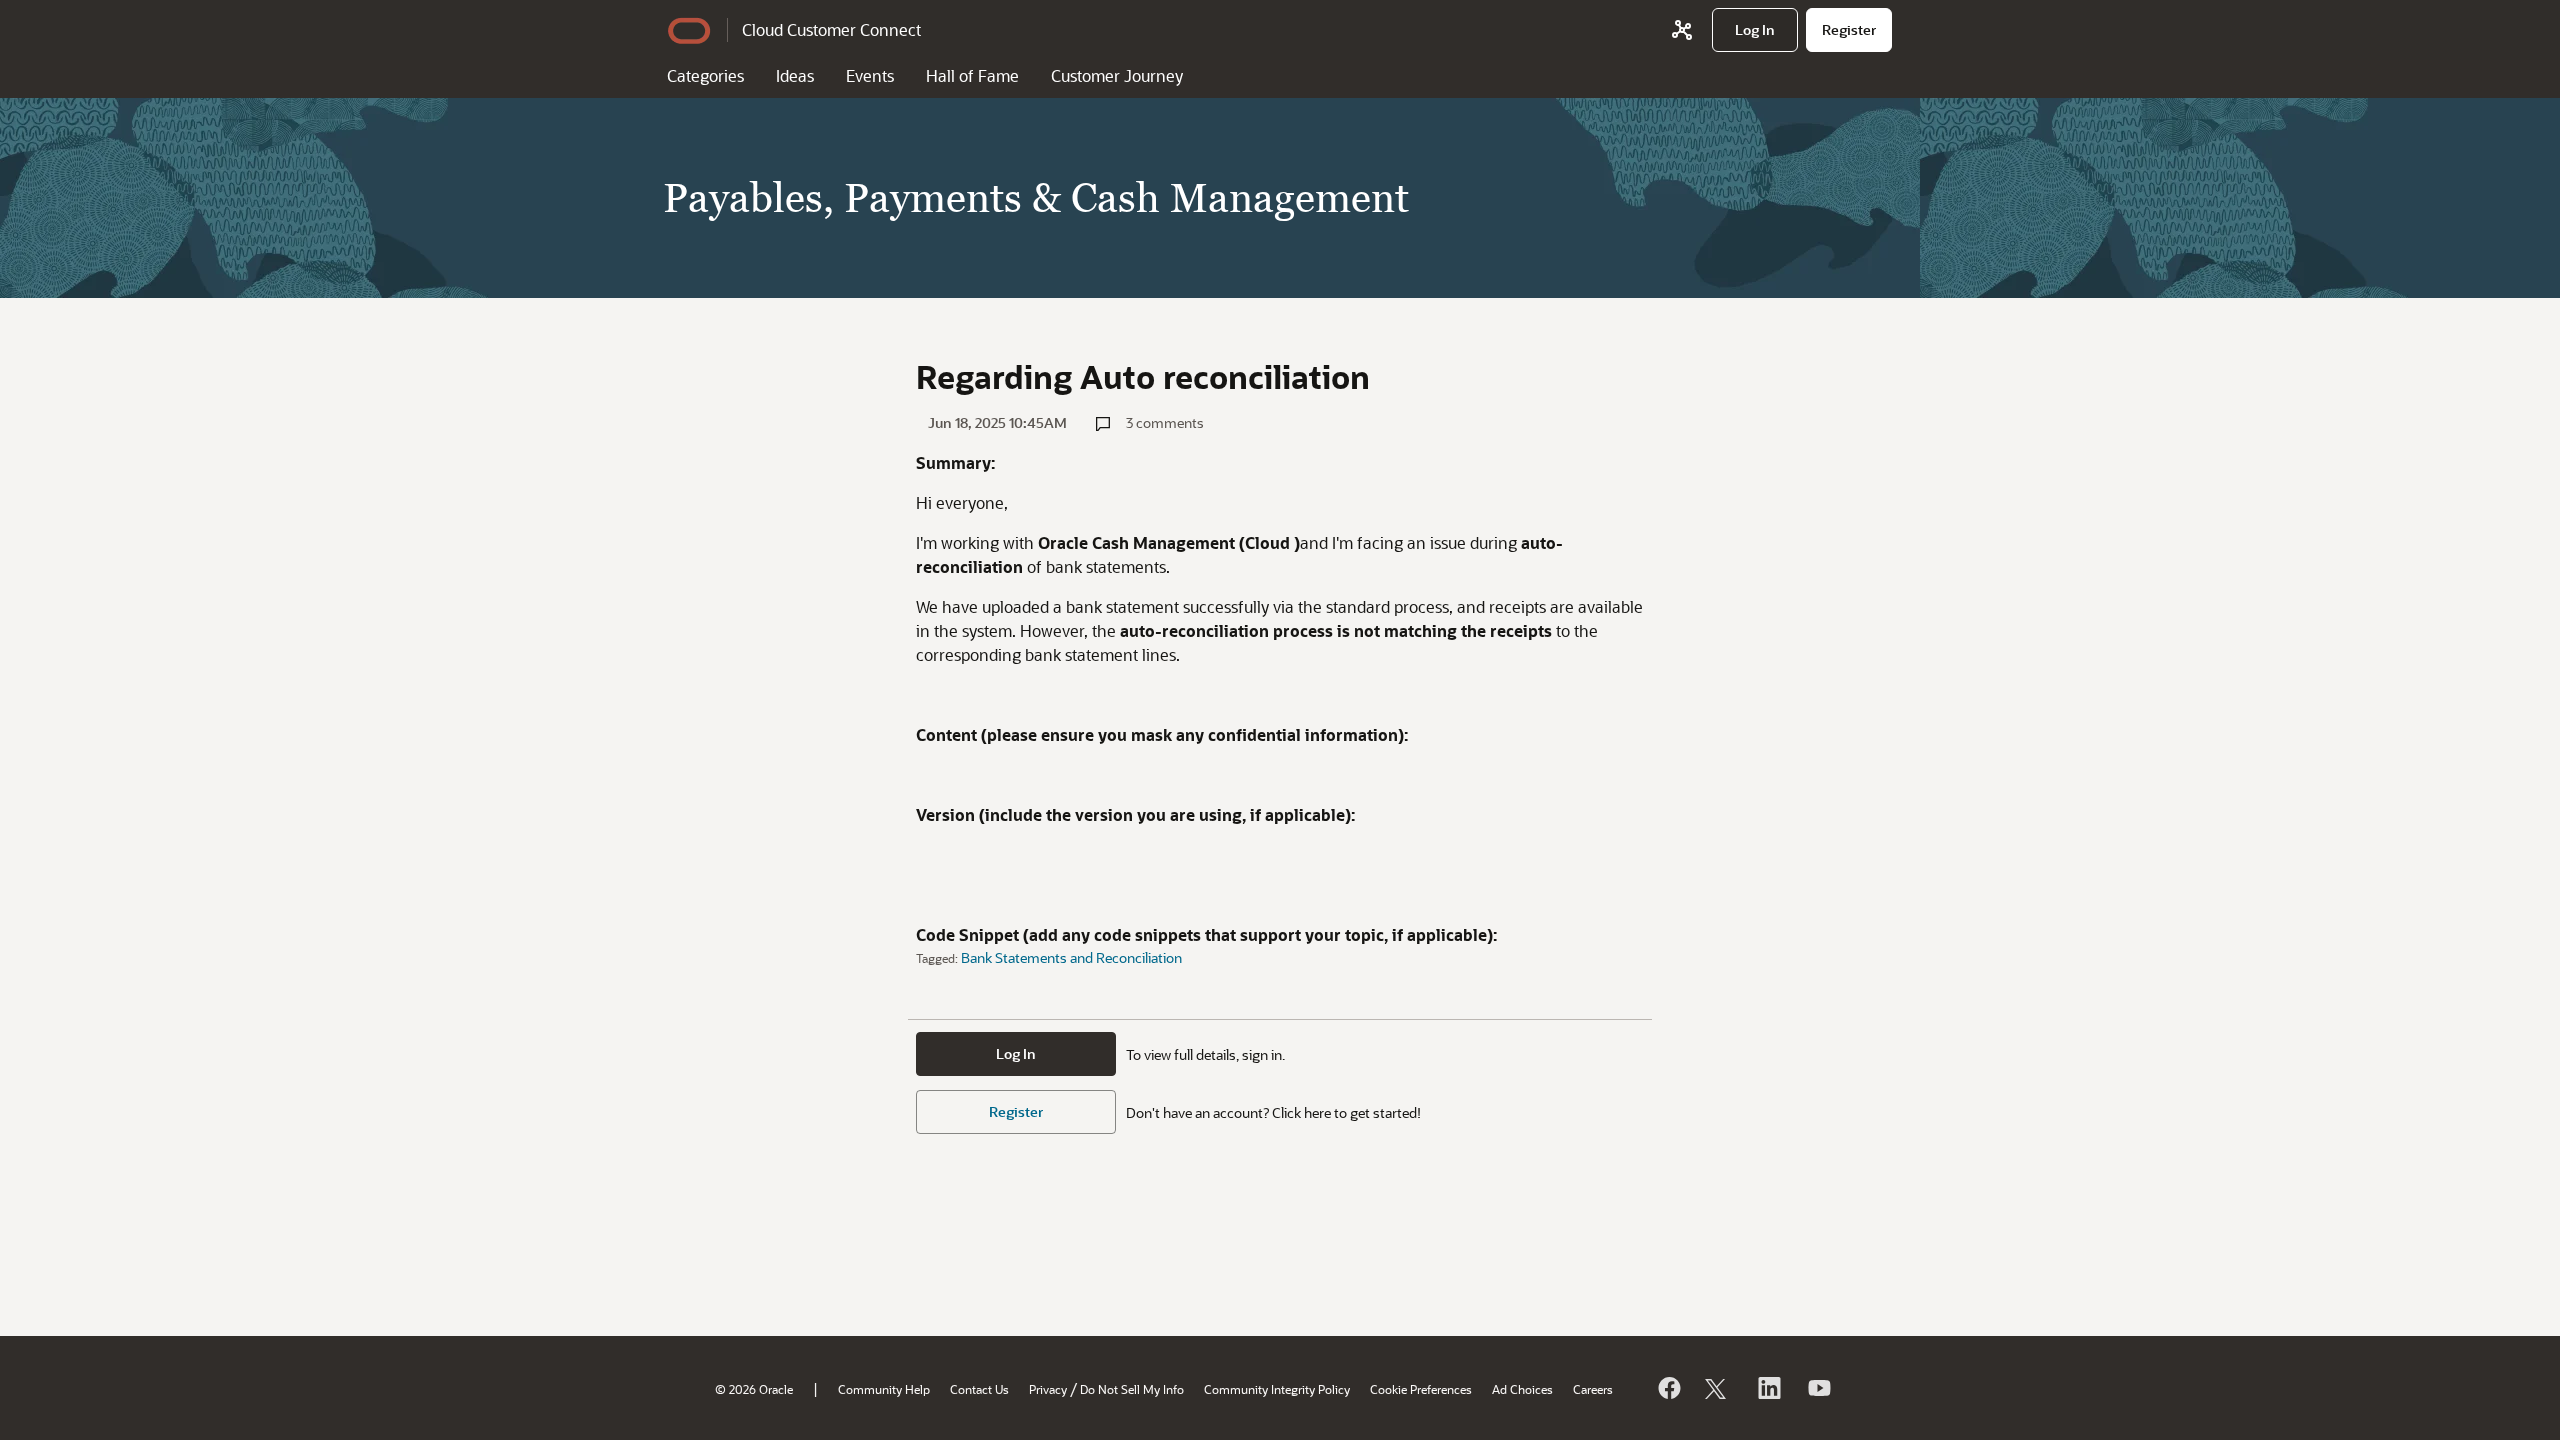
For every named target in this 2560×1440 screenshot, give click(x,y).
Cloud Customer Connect (831, 29)
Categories (705, 75)
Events (870, 75)
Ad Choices (1522, 1389)
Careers (1593, 1389)
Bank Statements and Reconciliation (1071, 957)
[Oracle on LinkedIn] (1768, 1388)
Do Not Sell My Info (1132, 1389)
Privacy (1048, 1389)
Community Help (884, 1389)
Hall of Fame (972, 75)
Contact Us (979, 1389)
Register (1016, 1111)
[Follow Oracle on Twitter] (1718, 1388)
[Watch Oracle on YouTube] (1818, 1388)
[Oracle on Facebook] (1668, 1388)
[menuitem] (1755, 30)
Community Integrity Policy (1277, 1389)
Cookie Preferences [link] (1421, 1389)
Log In (1016, 1053)
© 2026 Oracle (754, 1389)
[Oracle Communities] (1682, 30)
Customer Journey (1117, 75)
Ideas (795, 75)
